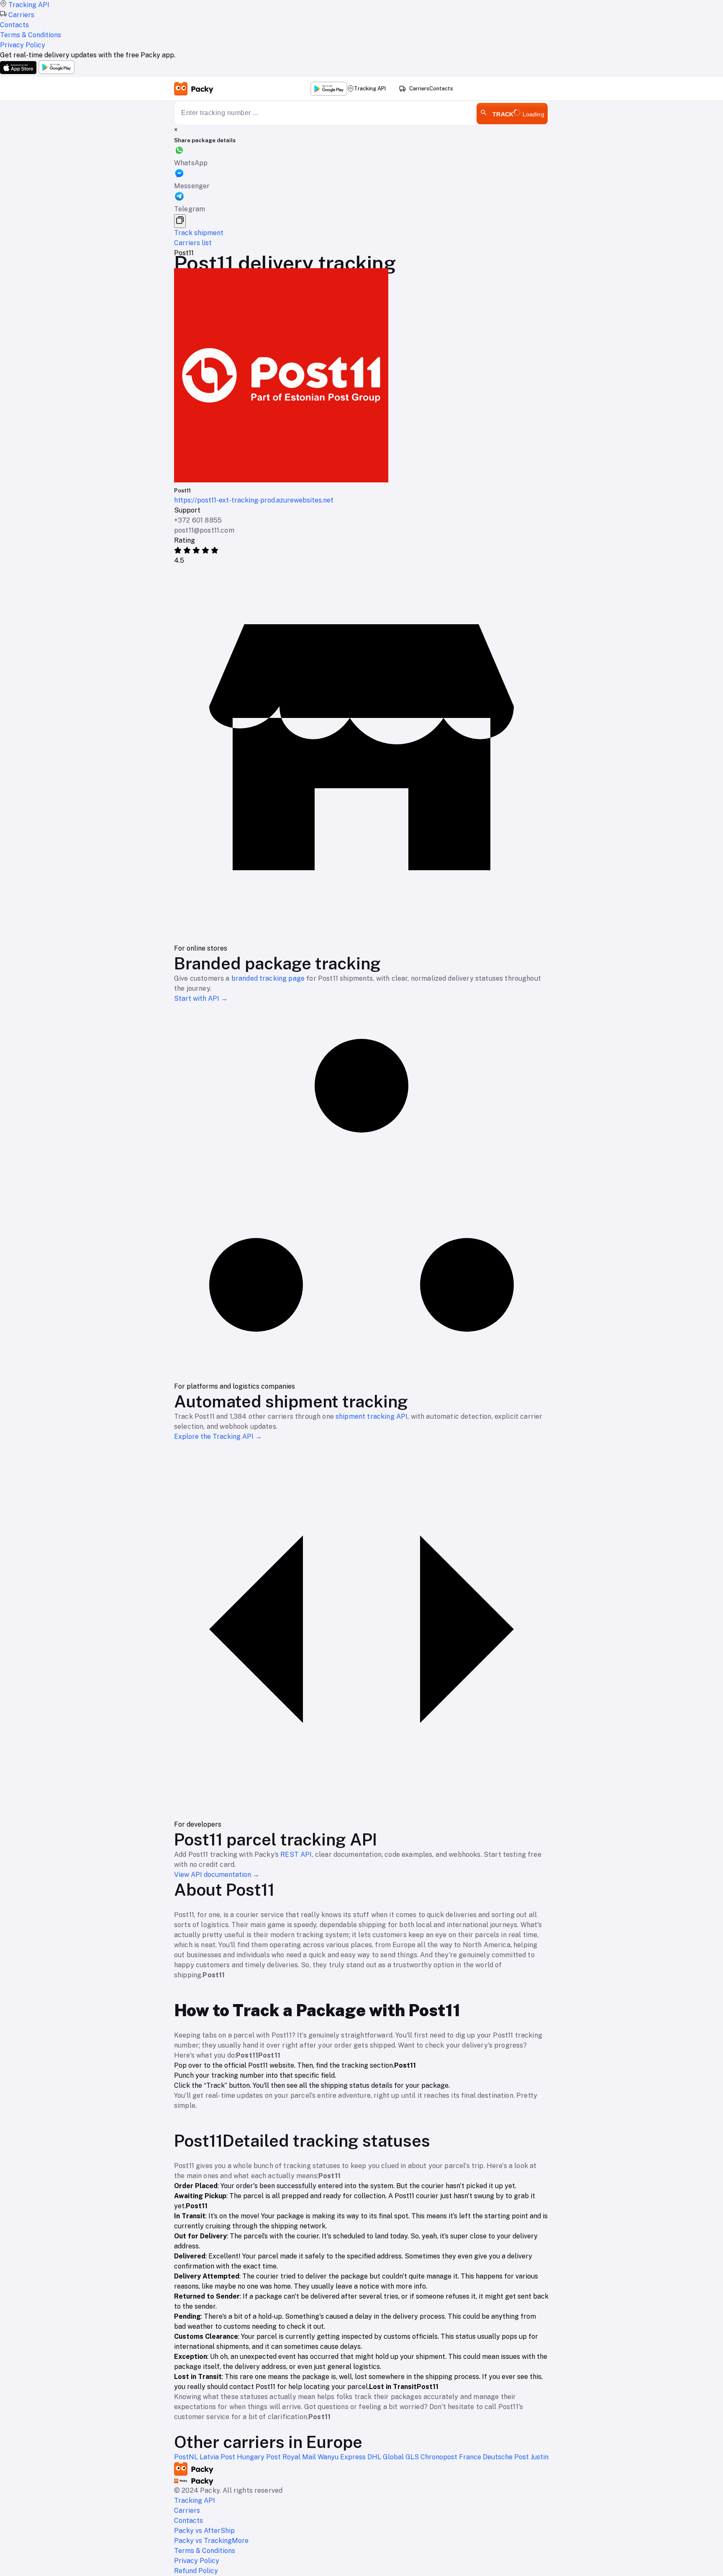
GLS (413, 2457)
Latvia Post (218, 2457)
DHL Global (386, 2457)
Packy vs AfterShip (204, 2531)
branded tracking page (268, 978)
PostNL (187, 2457)
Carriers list (193, 243)
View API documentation (217, 1875)
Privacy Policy (197, 2561)
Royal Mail (300, 2457)
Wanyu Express (342, 2457)
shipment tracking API (372, 1416)
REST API (296, 1854)
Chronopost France (452, 2457)
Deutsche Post (507, 2457)
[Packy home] (194, 89)
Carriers (419, 88)
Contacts (441, 89)
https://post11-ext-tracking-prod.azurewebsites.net (254, 500)
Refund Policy (196, 2571)
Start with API (201, 998)
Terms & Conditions (205, 2551)
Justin (540, 2457)
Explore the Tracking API (218, 1437)
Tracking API (370, 88)
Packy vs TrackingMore (211, 2541)
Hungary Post (260, 2457)
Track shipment (199, 233)
